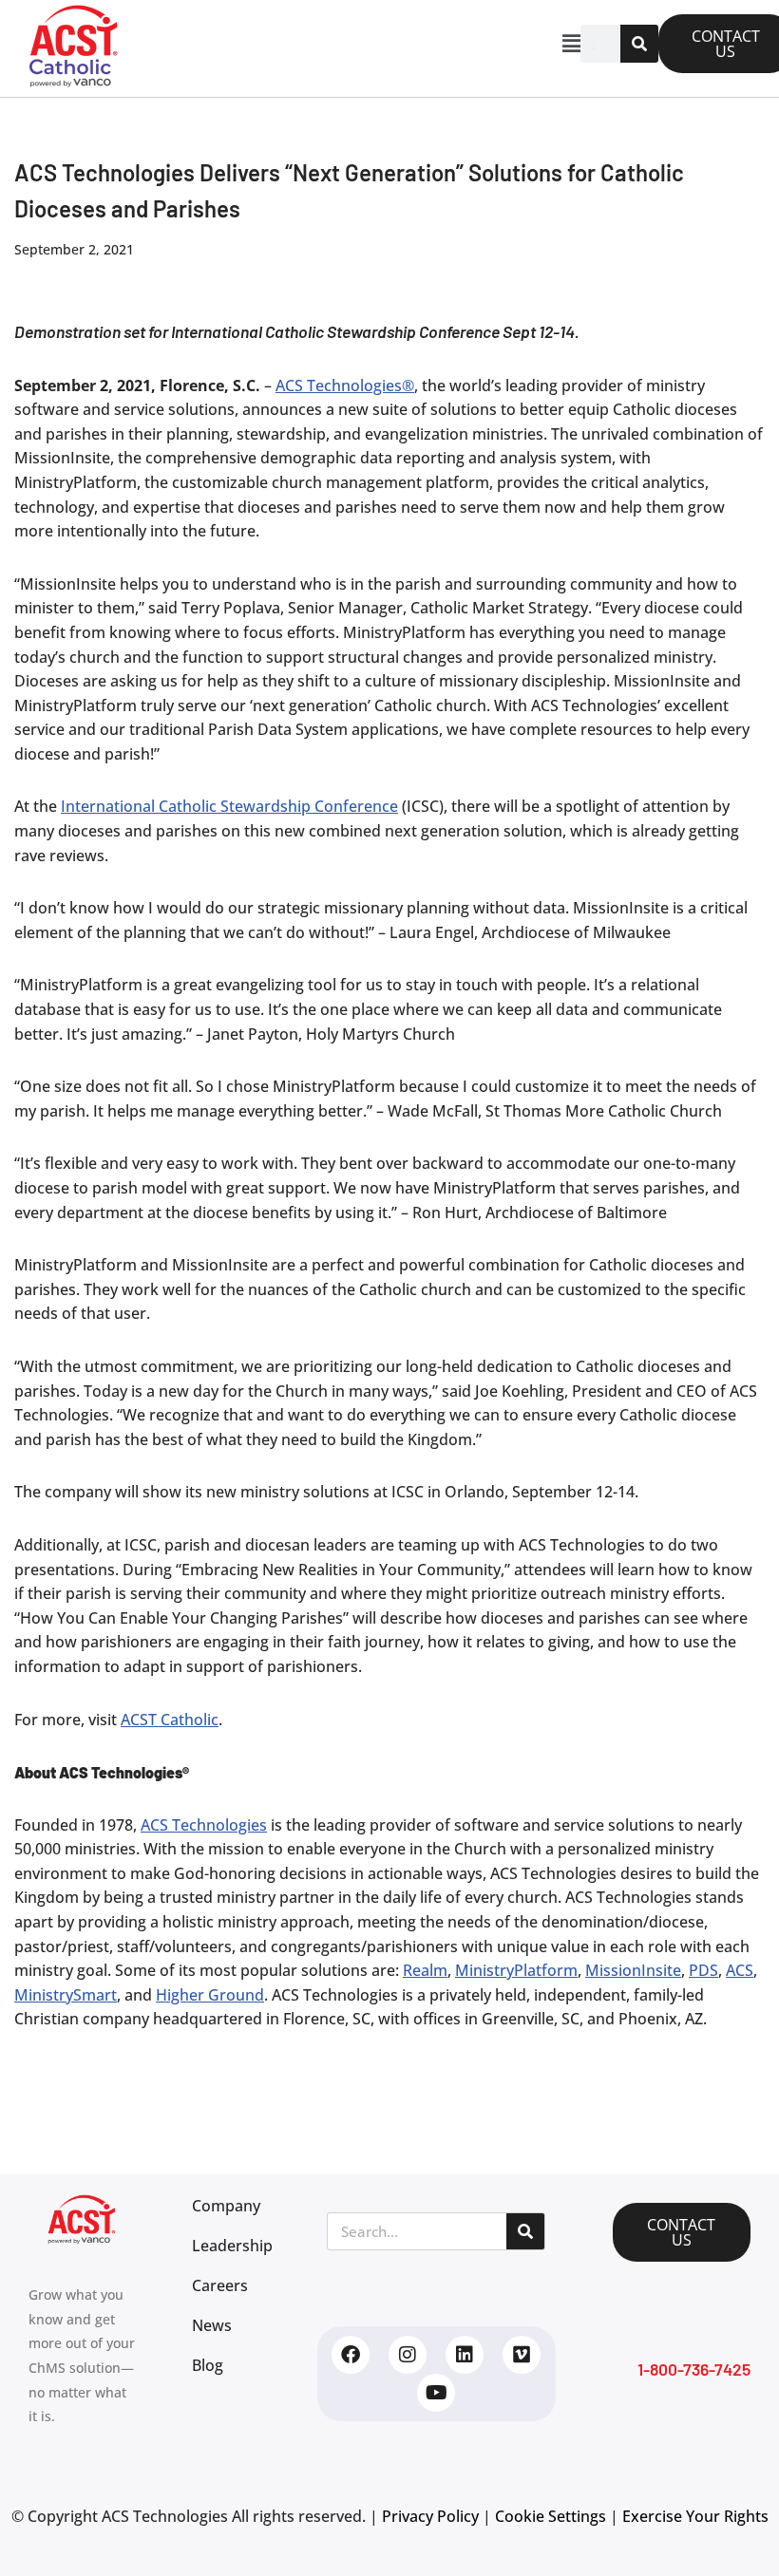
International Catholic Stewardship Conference (229, 806)
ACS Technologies (204, 1825)
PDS (703, 1970)
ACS (740, 1970)
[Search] (639, 44)
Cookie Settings (551, 2516)
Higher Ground (210, 1995)
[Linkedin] (465, 2355)
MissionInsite (633, 1970)
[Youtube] (436, 2393)
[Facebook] (351, 2355)
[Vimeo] (522, 2355)
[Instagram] (408, 2355)
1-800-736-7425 (694, 2369)
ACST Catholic (170, 1720)
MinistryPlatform (516, 1970)
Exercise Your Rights (695, 2516)
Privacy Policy (430, 2516)
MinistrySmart (66, 1995)
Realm (425, 1970)
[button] (364, 44)
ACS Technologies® (345, 385)
